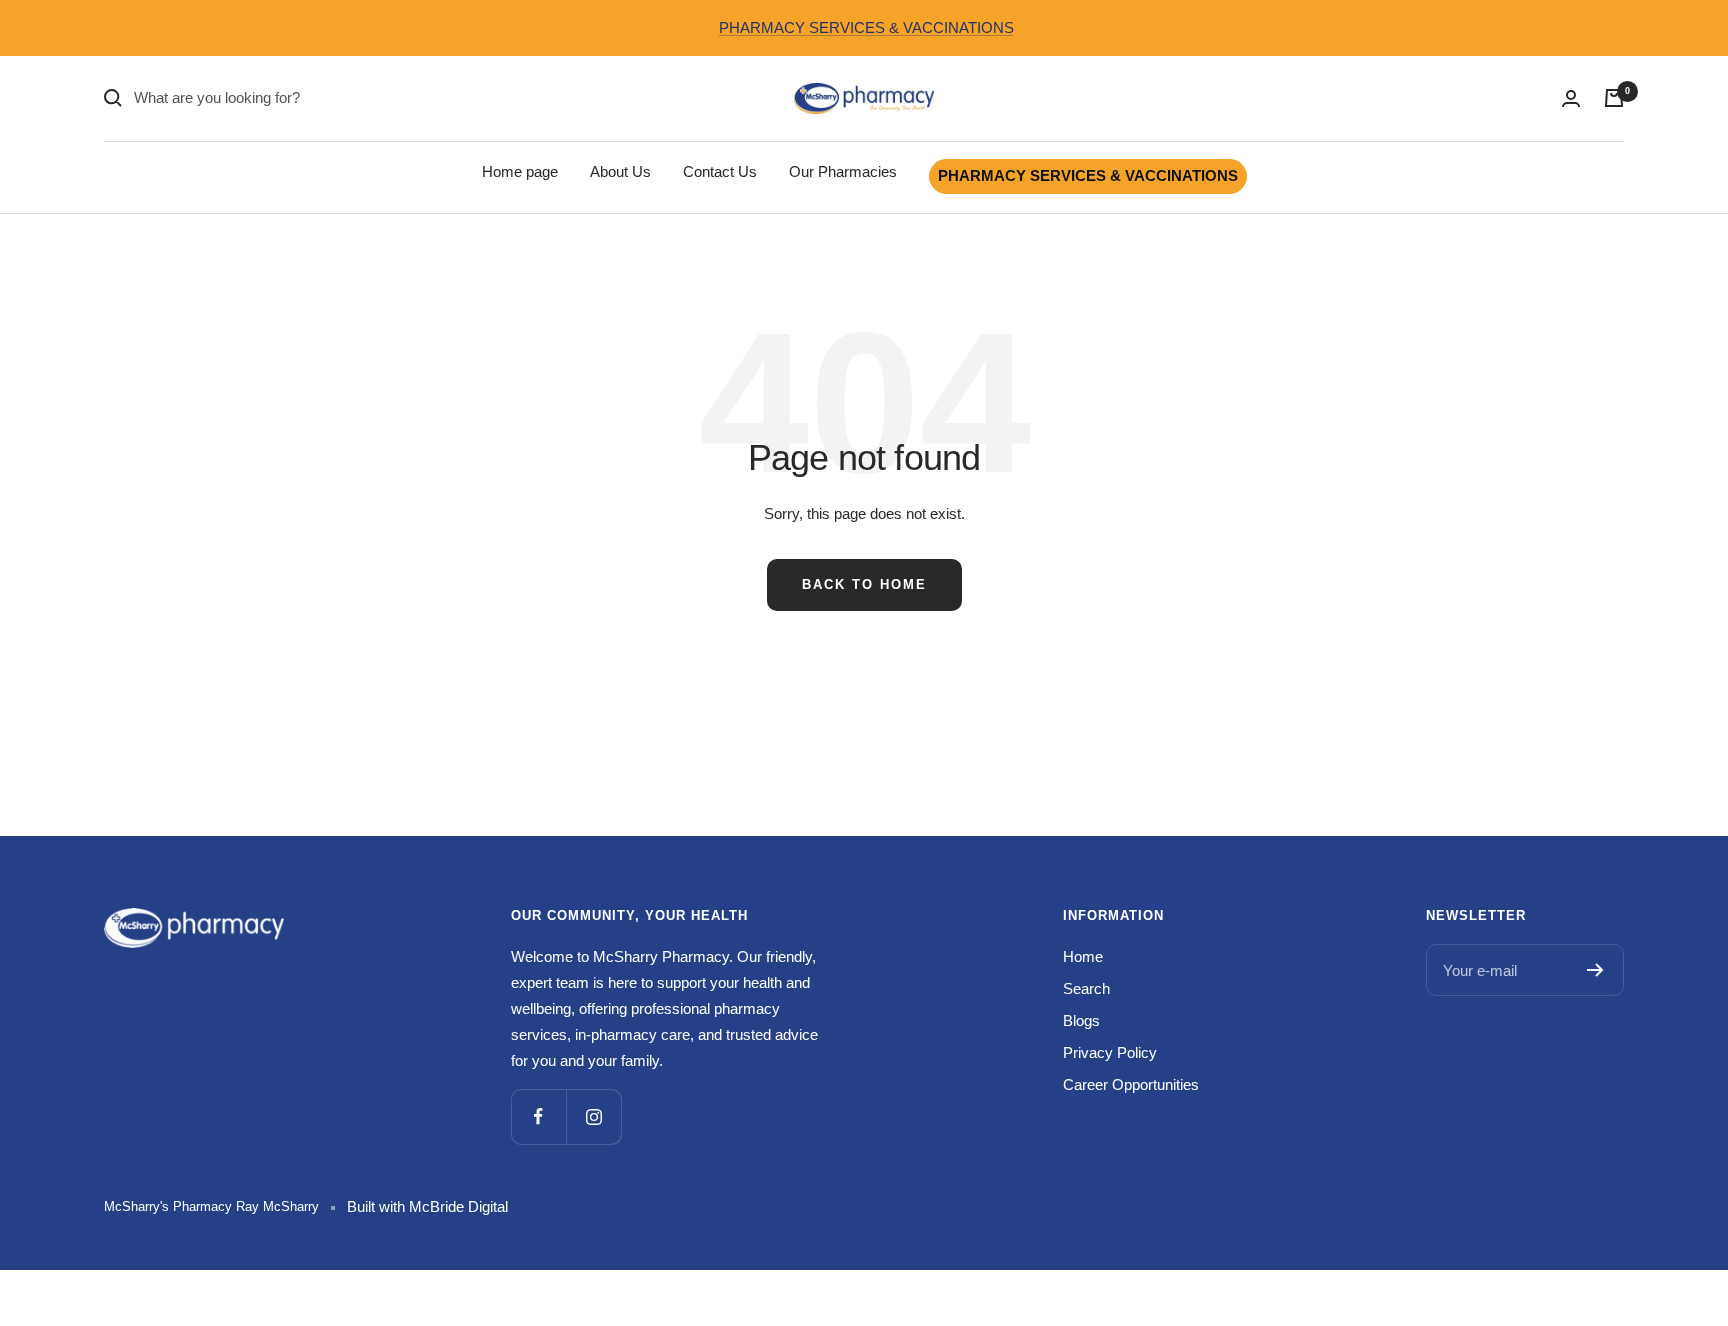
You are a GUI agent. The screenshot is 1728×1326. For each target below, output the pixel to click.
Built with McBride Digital (427, 1206)
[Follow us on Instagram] (593, 1116)
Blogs (1081, 1020)
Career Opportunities (1131, 1084)
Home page (520, 171)
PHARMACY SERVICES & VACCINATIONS (866, 27)
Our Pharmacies (843, 171)
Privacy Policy (1110, 1052)
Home (1083, 956)
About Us (620, 171)
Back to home (864, 584)
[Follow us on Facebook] (538, 1116)
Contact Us (720, 171)
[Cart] (1614, 98)
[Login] (1571, 98)
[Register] (1595, 970)
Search (1086, 988)
